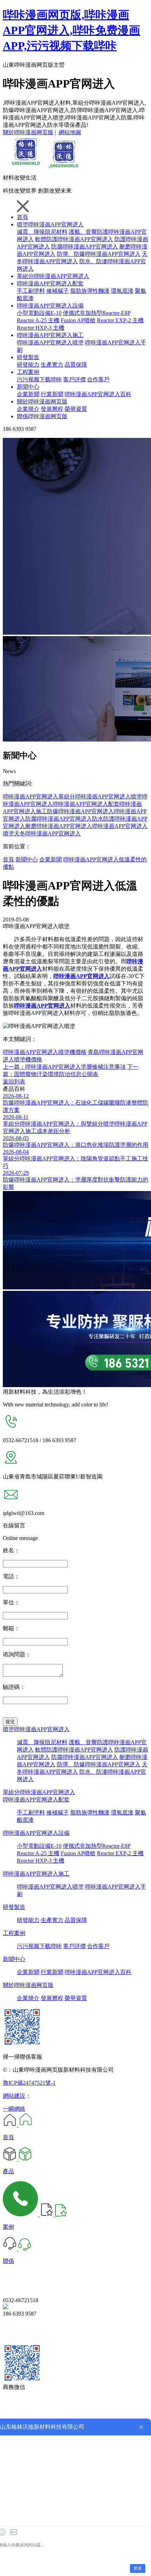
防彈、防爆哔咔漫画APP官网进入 (99, 1764)
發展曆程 (52, 409)
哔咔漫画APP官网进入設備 (50, 306)
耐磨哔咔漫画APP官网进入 (59, 826)
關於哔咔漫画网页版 (28, 132)
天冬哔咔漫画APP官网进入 (47, 833)
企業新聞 (28, 394)
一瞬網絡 (14, 2109)
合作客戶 (98, 379)
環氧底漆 (122, 291)
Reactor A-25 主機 (38, 320)
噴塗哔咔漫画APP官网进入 (50, 224)
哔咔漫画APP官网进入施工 (50, 335)
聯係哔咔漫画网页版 (42, 416)
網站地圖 (70, 132)
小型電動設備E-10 (39, 313)
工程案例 (28, 372)
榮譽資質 (76, 409)
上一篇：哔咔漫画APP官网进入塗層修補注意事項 (64, 1067)
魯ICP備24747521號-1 (29, 2083)
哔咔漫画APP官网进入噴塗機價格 (45, 1052)
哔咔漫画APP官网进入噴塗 (50, 342)
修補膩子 (58, 291)
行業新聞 (52, 394)
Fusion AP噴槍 (78, 320)
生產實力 (52, 365)
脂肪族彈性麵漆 (90, 291)
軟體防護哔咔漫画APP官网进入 (74, 239)
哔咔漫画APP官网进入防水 (70, 819)
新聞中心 (28, 387)
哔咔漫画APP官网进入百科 (98, 394)
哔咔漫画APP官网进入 (31, 797)
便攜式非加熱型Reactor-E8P (97, 313)
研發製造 (28, 357)
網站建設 (14, 2096)
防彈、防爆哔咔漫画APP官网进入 (99, 254)
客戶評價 (74, 379)
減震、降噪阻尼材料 (42, 1742)
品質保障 (76, 365)
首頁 (22, 217)
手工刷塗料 (31, 291)
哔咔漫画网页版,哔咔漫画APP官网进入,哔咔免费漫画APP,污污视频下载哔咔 (71, 30)
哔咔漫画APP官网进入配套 (50, 283)
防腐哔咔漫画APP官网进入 (85, 247)
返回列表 (14, 1082)
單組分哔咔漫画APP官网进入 (53, 276)
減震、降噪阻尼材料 (42, 232)
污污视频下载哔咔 (39, 379)
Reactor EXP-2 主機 (120, 320)
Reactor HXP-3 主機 (41, 328)
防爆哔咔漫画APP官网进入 (80, 811)
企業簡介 (28, 409)
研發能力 (28, 365)
